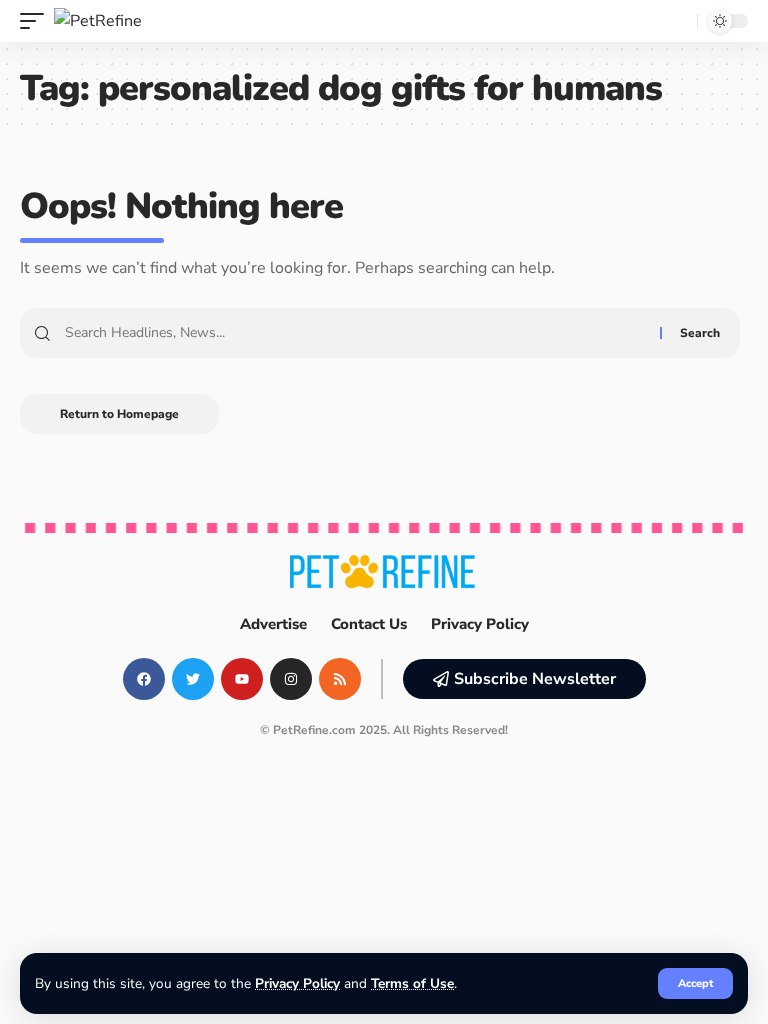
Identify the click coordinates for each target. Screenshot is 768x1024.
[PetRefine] (98, 21)
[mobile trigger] (37, 21)
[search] (677, 21)
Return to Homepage (119, 414)
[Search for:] (355, 333)
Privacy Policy (297, 983)
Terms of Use (412, 983)
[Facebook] (144, 679)
